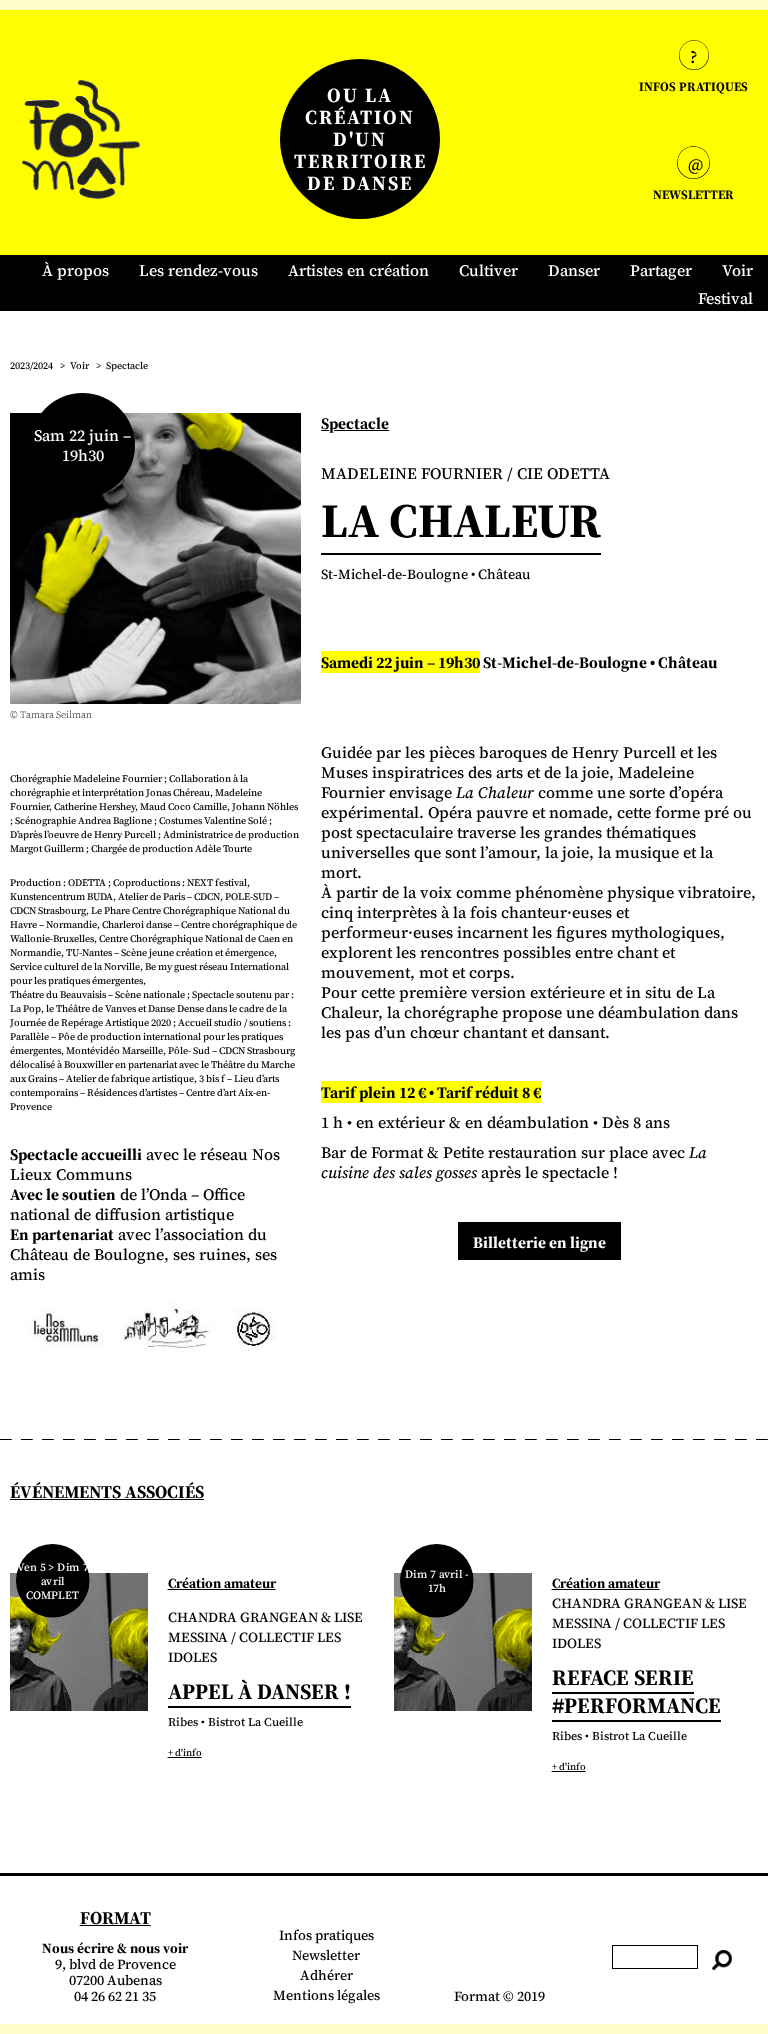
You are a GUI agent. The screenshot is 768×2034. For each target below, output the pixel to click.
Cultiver (488, 270)
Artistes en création (358, 270)
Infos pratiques (326, 1935)
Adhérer (326, 1975)
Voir (737, 270)
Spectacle (127, 365)
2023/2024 (31, 365)
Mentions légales (326, 1995)
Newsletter (326, 1955)
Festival (725, 298)
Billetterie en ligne (539, 1242)
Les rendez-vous (198, 270)
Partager (661, 270)
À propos (75, 270)
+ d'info (185, 1752)
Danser (574, 270)
